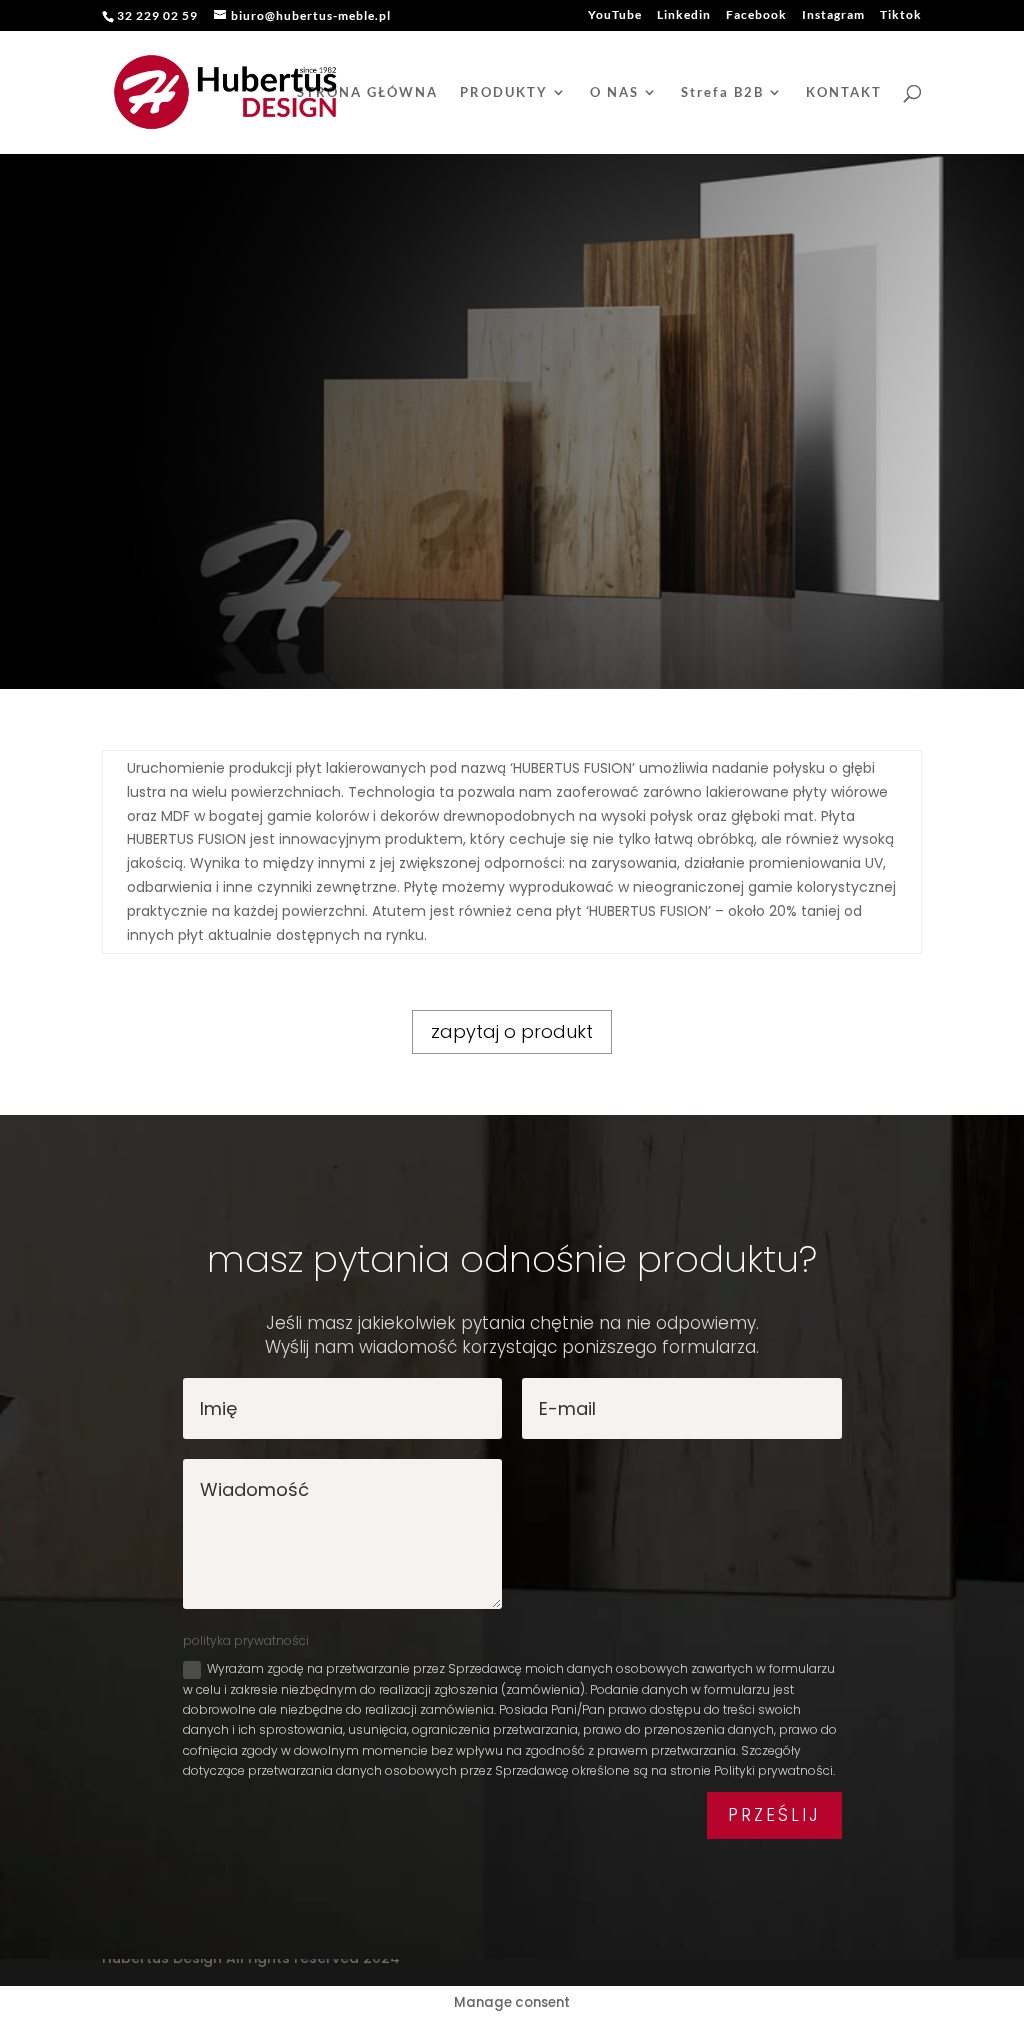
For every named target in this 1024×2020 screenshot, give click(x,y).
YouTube (615, 15)
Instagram (833, 15)
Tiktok (901, 15)
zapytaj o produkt (512, 1031)
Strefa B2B (722, 92)
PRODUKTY (504, 92)
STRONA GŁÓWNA (367, 92)
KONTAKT (844, 92)
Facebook (756, 15)
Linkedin (684, 15)
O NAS (614, 92)
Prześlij (774, 1815)
